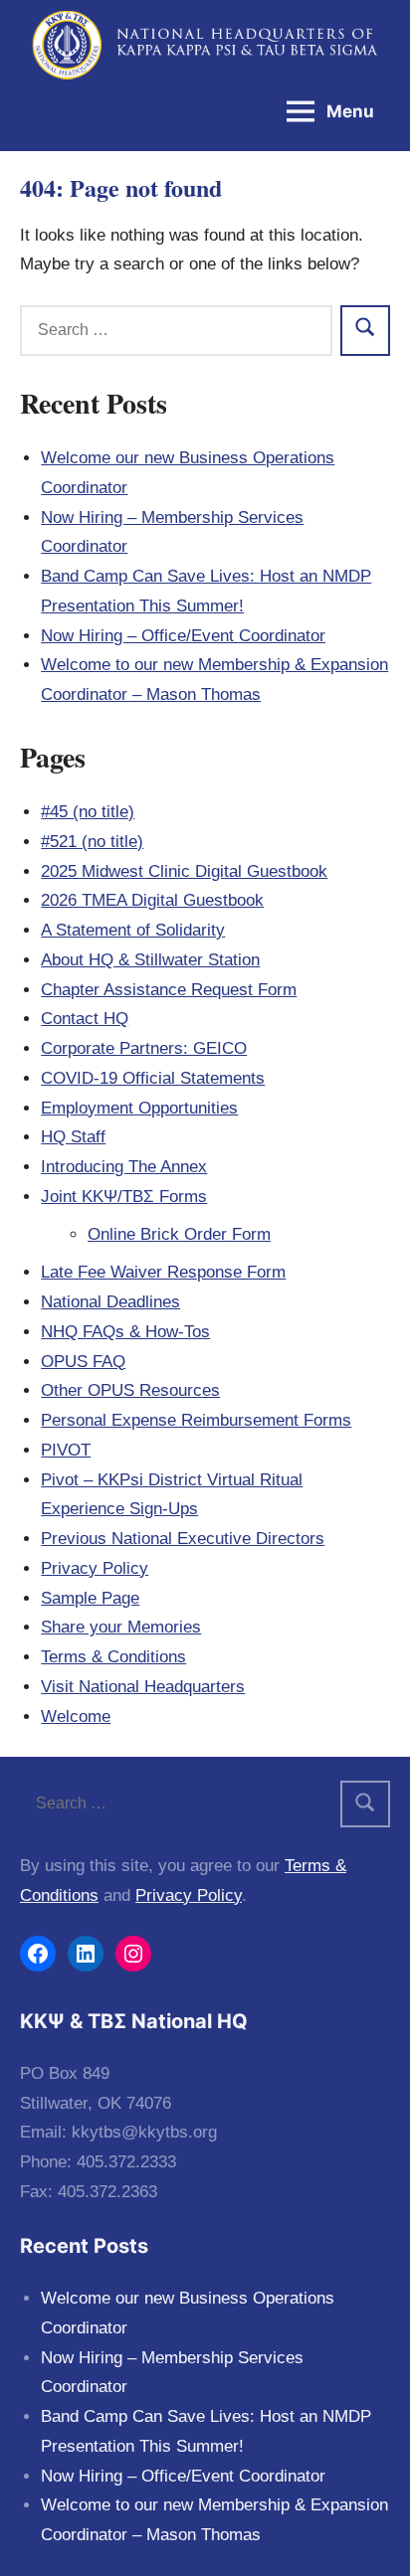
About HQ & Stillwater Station (150, 960)
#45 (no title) (88, 812)
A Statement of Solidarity (133, 930)
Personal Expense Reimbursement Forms (196, 1420)
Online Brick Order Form (179, 1234)
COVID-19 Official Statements (153, 1078)
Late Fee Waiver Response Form (163, 1272)
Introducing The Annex (124, 1167)
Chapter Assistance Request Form (169, 990)
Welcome (76, 1717)
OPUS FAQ (83, 1362)
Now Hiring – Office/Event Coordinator (183, 636)
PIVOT (66, 1450)
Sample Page (90, 1598)
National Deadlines (110, 1302)
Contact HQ (85, 1019)
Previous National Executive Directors (183, 1539)
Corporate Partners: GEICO (144, 1048)
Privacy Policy (95, 1568)
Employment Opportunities (139, 1108)
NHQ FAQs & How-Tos (125, 1332)
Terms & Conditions (113, 1657)
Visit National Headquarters (143, 1687)
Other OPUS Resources (130, 1390)
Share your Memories (121, 1627)
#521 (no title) (92, 842)
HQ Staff (73, 1137)
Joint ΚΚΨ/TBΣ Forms (124, 1197)
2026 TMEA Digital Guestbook (152, 900)
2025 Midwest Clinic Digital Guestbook (184, 871)
